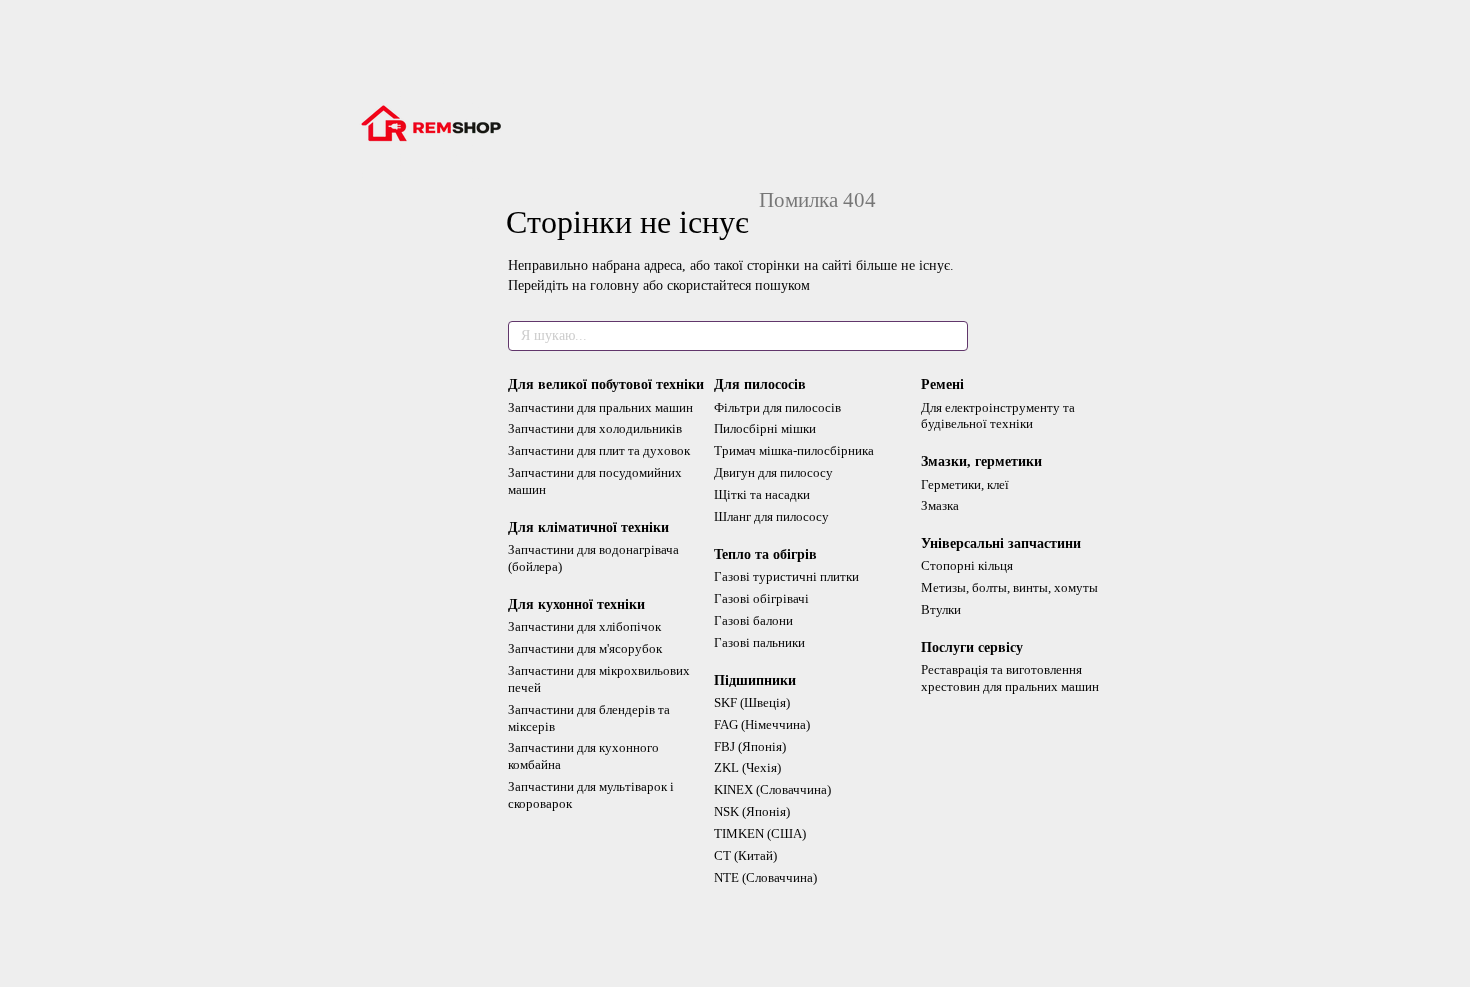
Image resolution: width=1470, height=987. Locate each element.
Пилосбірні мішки (765, 428)
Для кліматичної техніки (588, 527)
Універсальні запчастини (1001, 543)
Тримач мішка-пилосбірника (794, 450)
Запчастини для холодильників (595, 428)
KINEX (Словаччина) (772, 789)
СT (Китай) (745, 855)
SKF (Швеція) (752, 702)
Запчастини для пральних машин (600, 407)
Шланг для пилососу (771, 516)
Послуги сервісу (972, 647)
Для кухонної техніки (576, 604)
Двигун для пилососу (773, 472)
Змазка (940, 505)
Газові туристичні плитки (786, 576)
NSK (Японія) (752, 811)
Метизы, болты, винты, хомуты (1009, 587)
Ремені (942, 384)
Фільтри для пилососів (777, 407)
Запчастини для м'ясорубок (585, 648)
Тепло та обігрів (765, 554)
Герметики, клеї (965, 484)
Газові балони (753, 620)
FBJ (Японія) (750, 746)
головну (614, 285)
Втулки (941, 609)
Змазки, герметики (981, 461)
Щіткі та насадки (762, 494)
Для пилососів (760, 384)
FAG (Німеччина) (762, 724)
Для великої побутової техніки (606, 384)
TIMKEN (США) (760, 833)
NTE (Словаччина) (765, 877)
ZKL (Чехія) (747, 767)
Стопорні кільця (967, 565)
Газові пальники (759, 642)
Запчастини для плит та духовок (599, 450)
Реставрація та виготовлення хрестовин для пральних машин (1010, 678)
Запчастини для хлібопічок (584, 626)
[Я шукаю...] (952, 336)
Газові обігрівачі (761, 598)
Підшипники (755, 680)
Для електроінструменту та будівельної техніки (998, 416)
